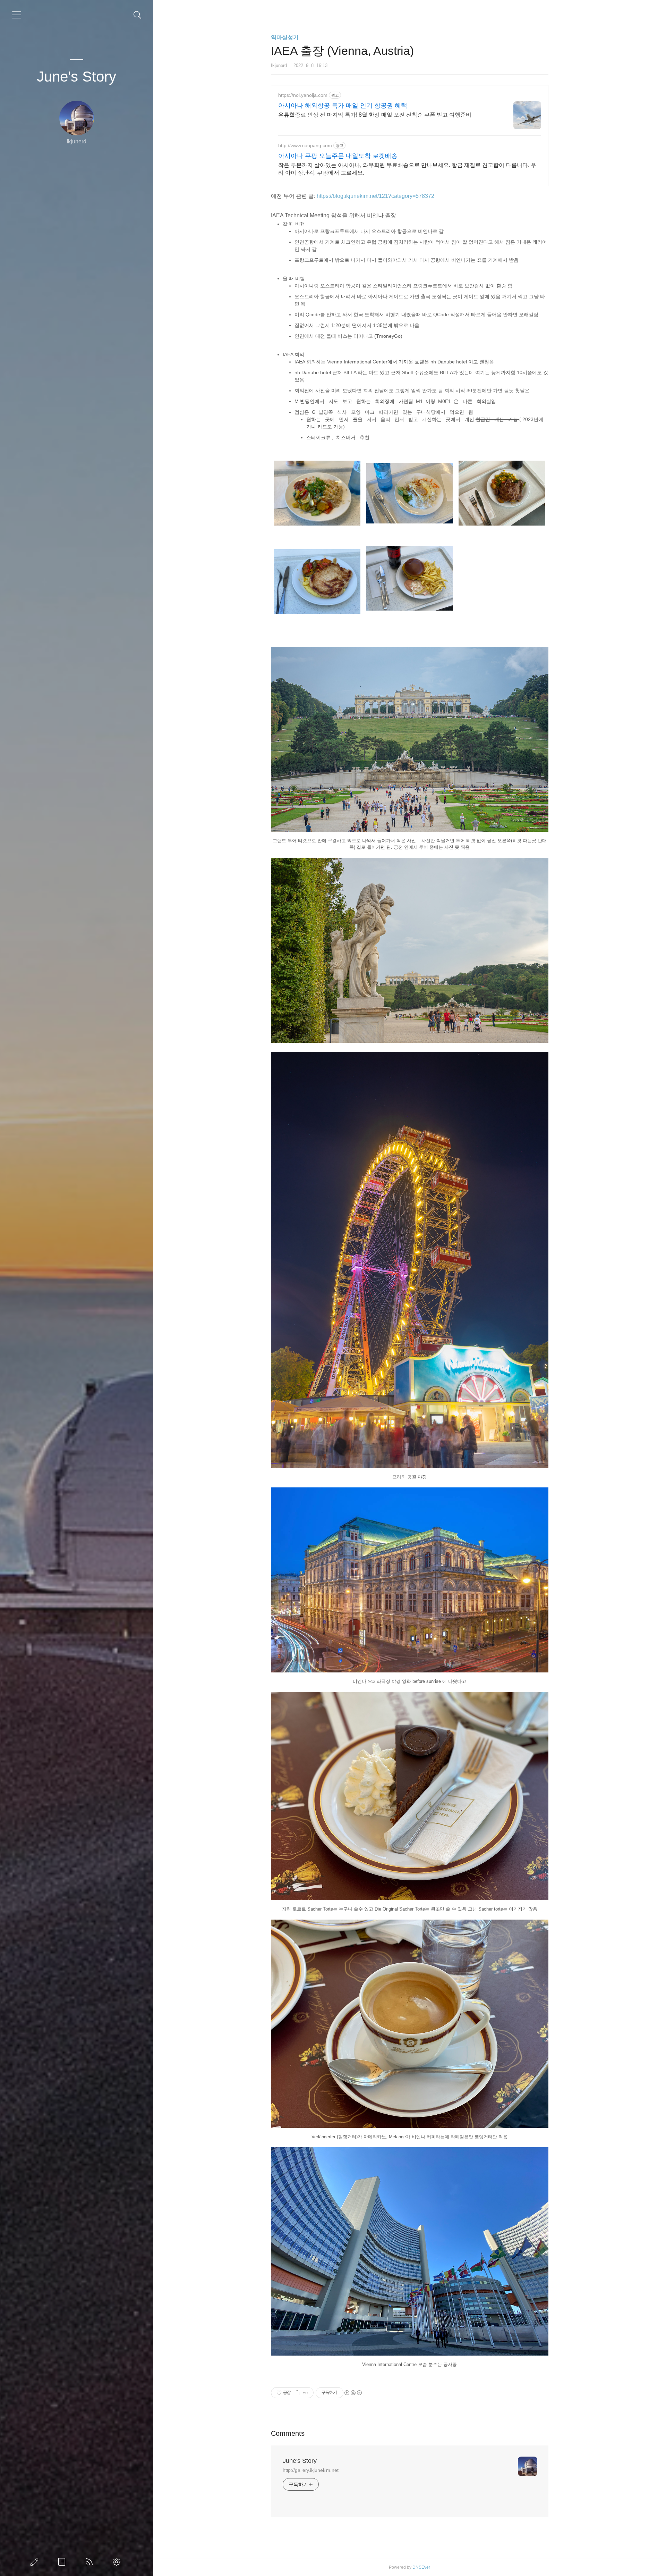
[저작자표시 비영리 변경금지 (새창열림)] (353, 2393)
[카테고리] (17, 15)
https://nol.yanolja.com (303, 95)
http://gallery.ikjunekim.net (311, 2470)
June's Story (76, 77)
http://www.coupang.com (305, 145)
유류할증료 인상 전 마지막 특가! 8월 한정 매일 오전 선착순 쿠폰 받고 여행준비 (375, 115)
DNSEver (421, 2567)
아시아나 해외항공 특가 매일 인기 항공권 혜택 (343, 106)
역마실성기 (285, 37)
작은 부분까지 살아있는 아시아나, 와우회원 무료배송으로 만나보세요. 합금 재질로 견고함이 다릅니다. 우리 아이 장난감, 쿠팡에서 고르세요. (407, 169)
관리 (118, 2562)
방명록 (63, 2562)
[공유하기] (297, 2393)
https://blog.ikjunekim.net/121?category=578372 (375, 196)
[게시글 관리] (306, 2393)
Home (91, 2562)
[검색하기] (138, 15)
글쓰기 (36, 2562)
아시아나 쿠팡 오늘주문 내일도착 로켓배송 (338, 156)
